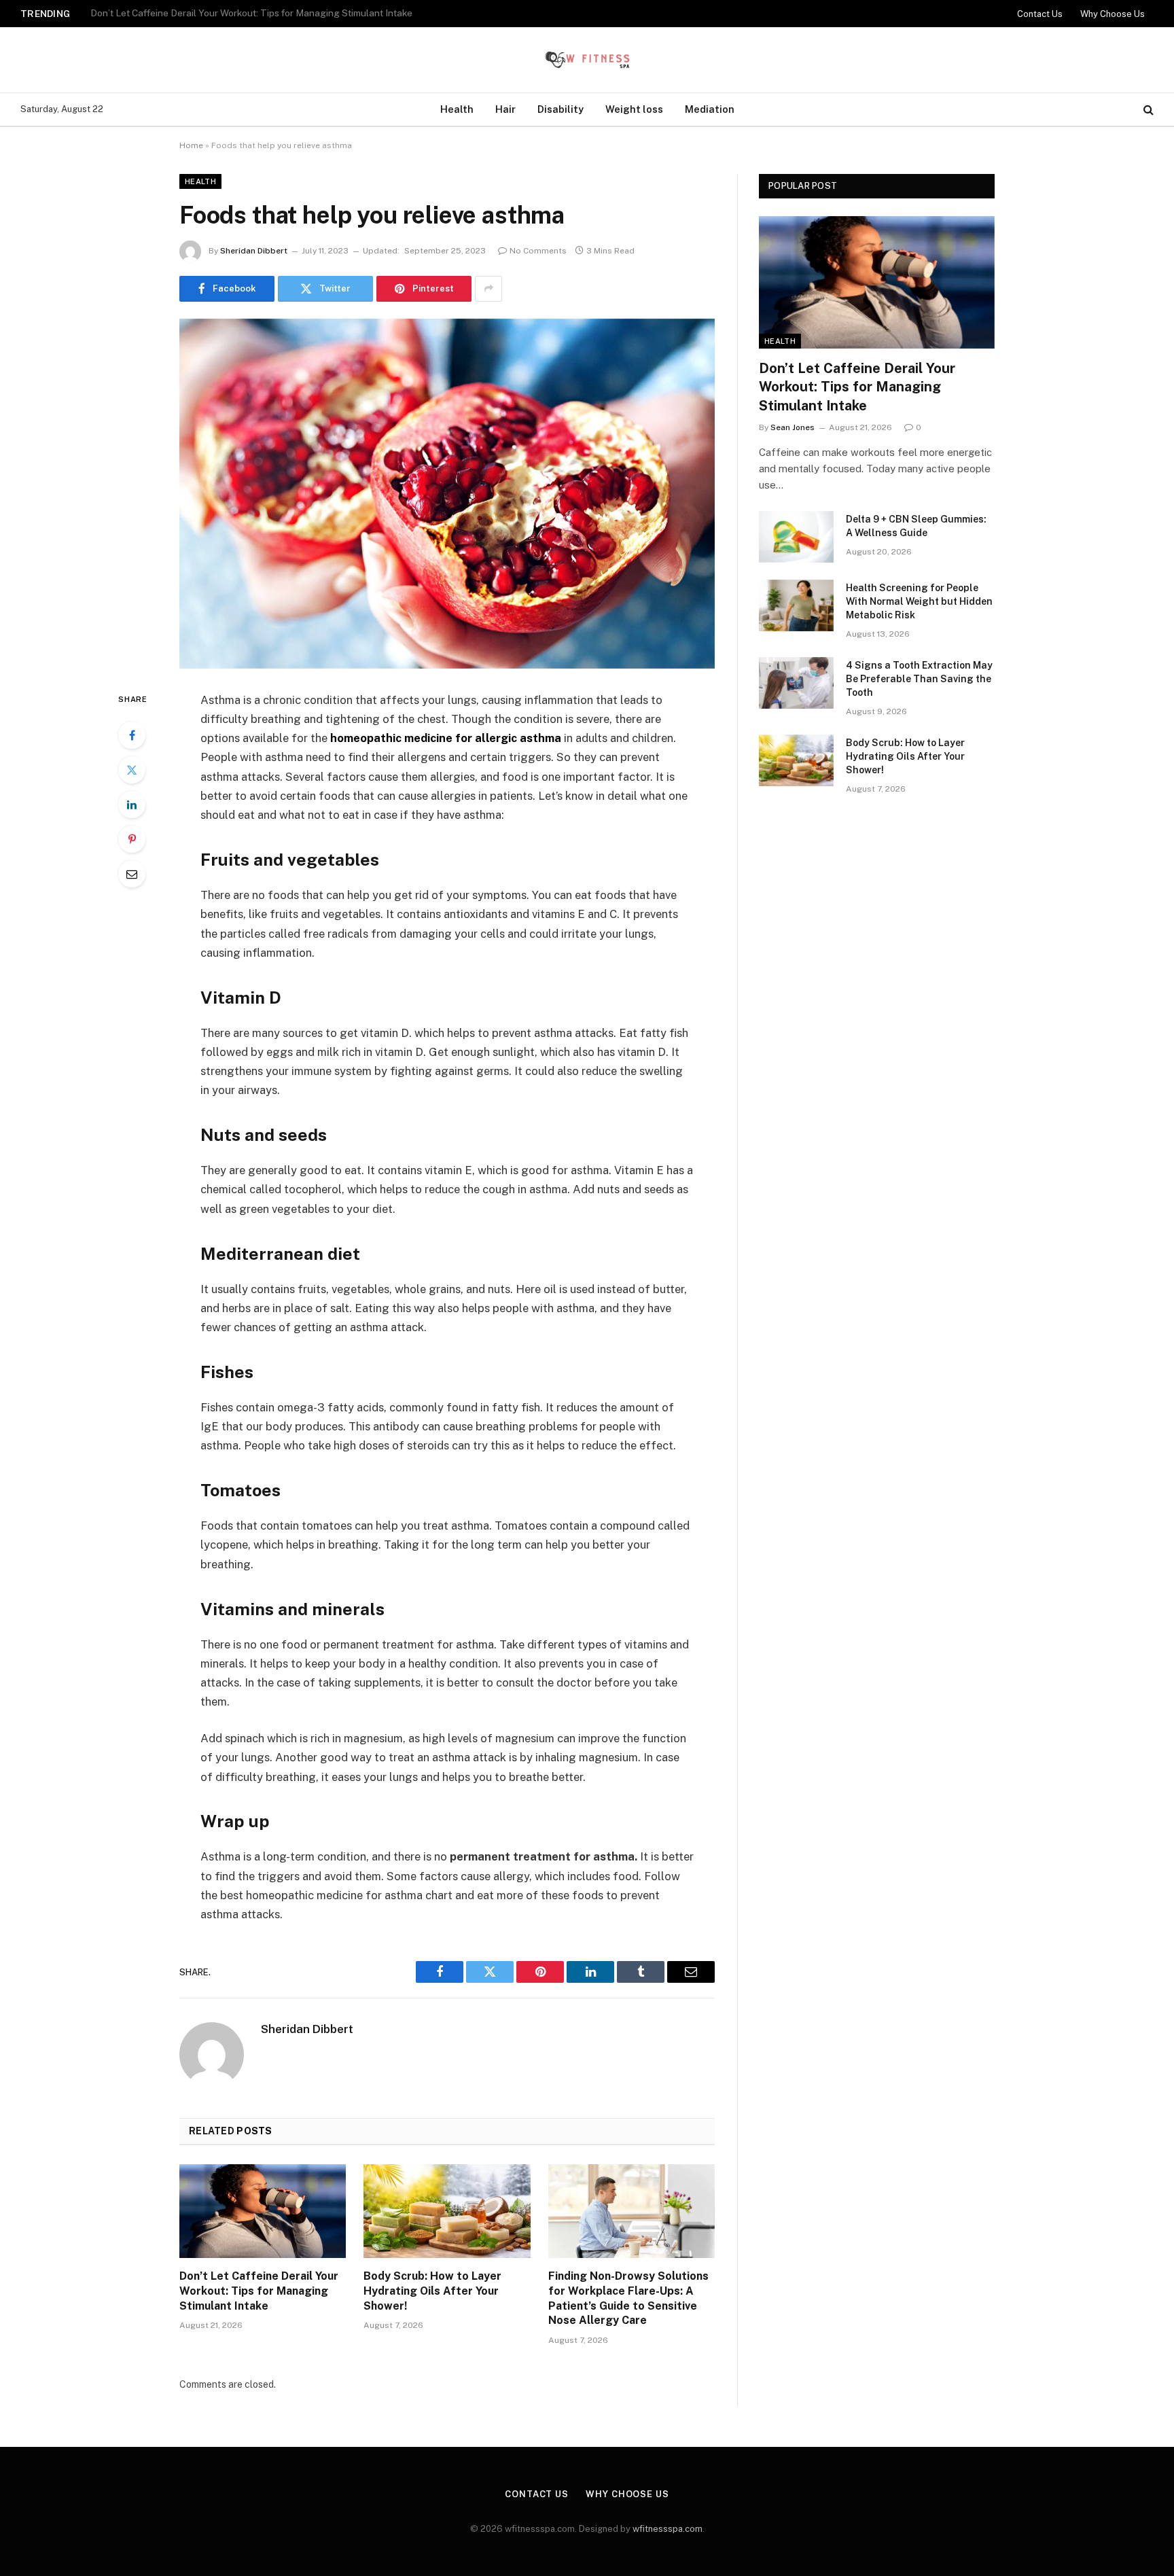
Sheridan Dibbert (254, 251)
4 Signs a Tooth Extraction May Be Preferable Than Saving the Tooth (919, 679)
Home (191, 145)
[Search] (1147, 110)
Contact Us (1040, 14)
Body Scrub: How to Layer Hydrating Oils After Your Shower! (432, 2291)
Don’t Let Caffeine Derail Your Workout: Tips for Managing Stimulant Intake (259, 2291)
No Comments (538, 251)
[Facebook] (132, 735)
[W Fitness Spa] (587, 60)
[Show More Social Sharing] (488, 289)
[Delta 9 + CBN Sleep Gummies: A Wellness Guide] (796, 537)
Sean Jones (793, 427)
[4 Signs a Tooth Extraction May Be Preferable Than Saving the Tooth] (796, 683)
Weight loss (634, 109)
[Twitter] (132, 770)
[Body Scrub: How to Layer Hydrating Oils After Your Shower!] (447, 2211)
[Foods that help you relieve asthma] (447, 494)
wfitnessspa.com (668, 2529)
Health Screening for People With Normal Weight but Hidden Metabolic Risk (919, 601)
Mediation (710, 109)
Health (457, 109)
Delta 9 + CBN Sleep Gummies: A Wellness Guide (195, 13)
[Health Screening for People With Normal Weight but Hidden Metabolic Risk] (796, 605)
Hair (505, 109)
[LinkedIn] (132, 805)
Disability (561, 109)
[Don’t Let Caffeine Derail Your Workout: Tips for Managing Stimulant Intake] (263, 2211)
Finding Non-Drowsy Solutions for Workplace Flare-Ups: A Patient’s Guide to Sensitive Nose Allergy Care (628, 2298)
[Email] (132, 874)
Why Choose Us (1113, 14)
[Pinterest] (132, 839)
